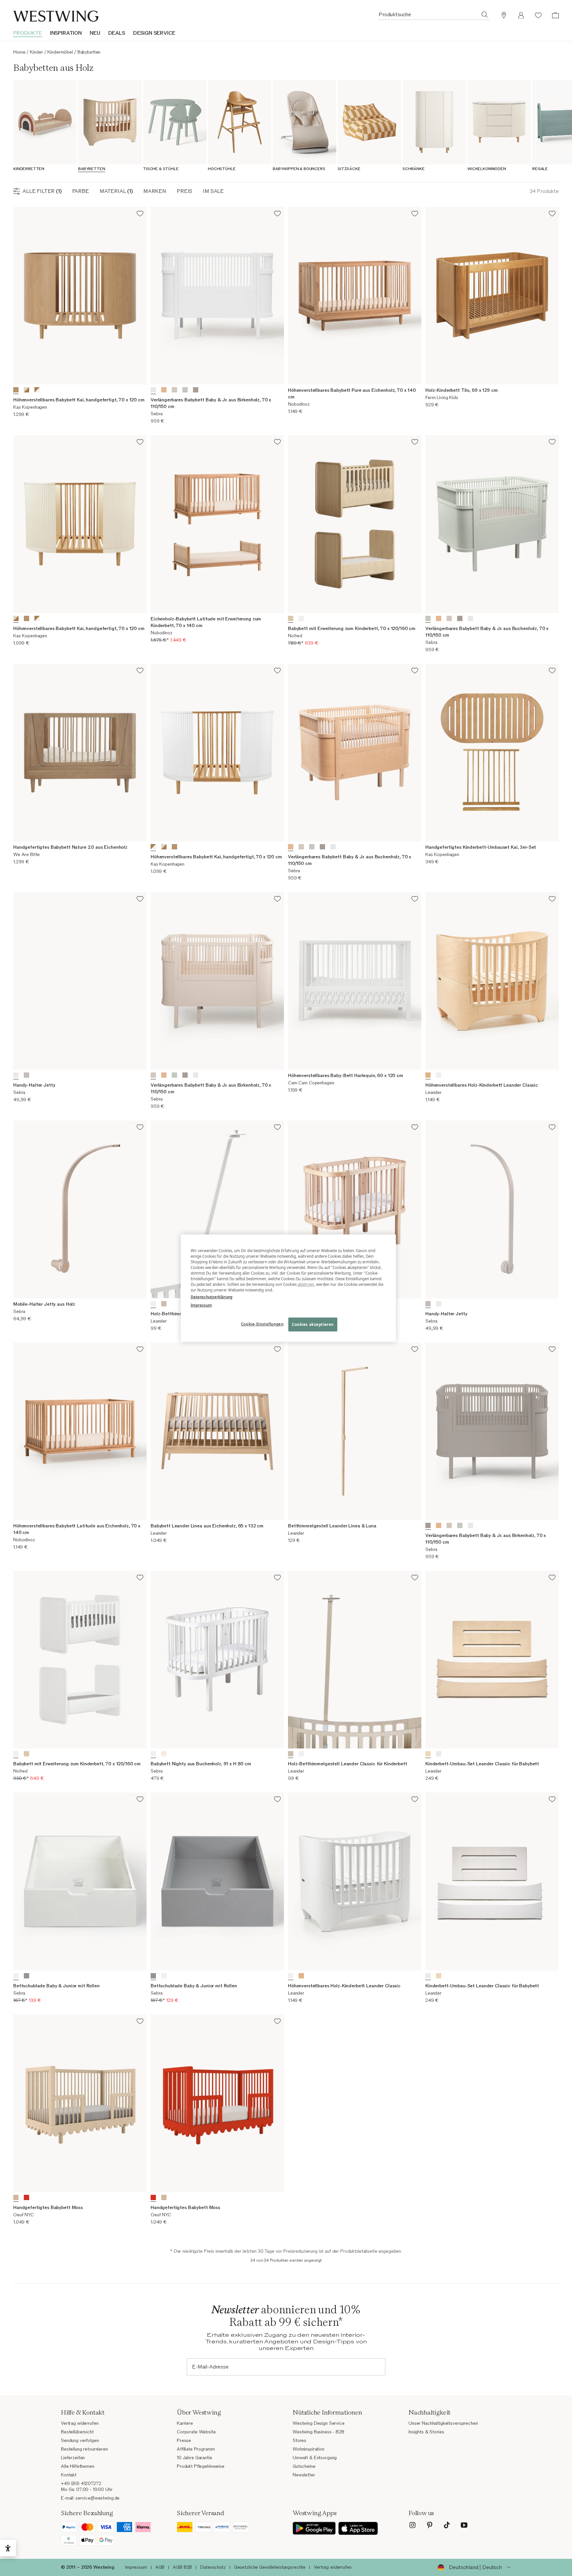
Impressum (201, 1305)
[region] (288, 1288)
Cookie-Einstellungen (262, 1324)
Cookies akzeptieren (313, 1324)
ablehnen (306, 1284)
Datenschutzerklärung (212, 1297)
